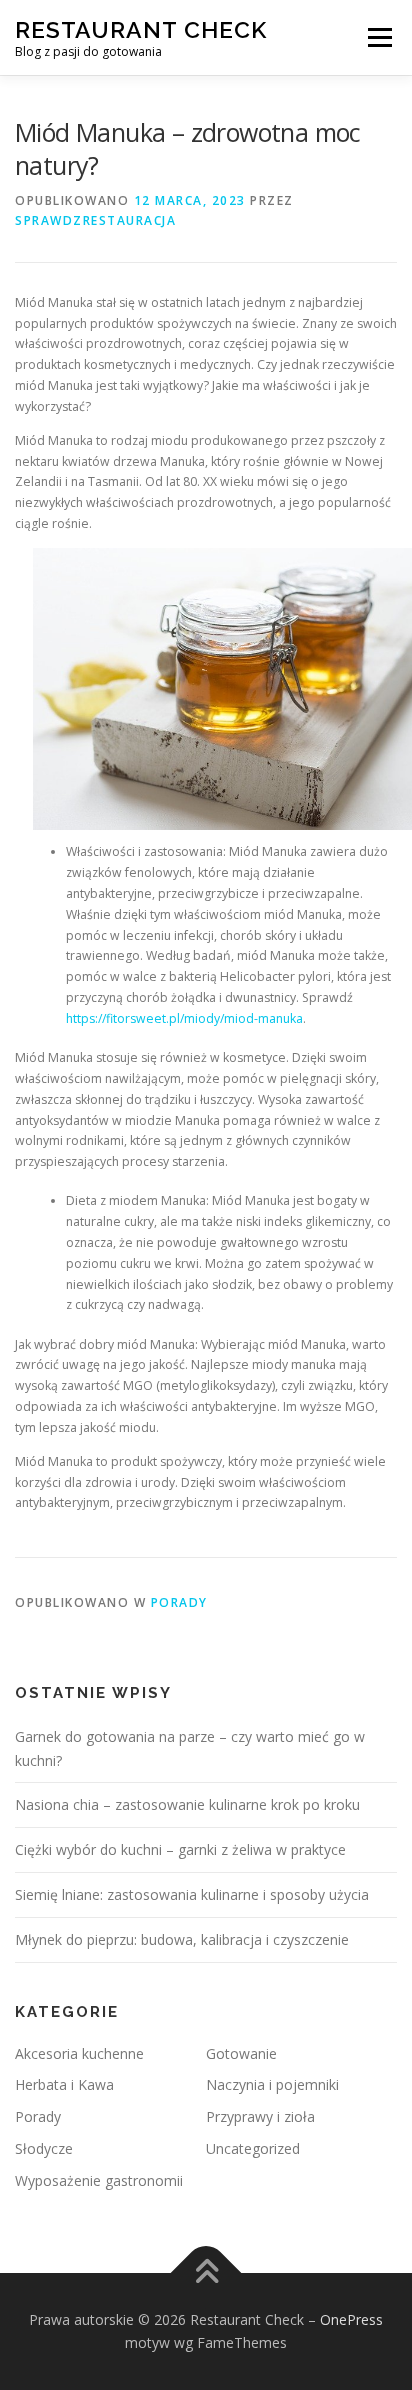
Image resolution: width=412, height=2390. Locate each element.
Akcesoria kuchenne (79, 2053)
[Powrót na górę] (206, 2272)
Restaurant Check (141, 29)
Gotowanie (241, 2053)
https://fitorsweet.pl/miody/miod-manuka (184, 1018)
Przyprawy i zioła (260, 2116)
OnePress (351, 2319)
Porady (179, 1602)
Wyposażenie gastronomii (99, 2180)
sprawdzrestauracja (95, 220)
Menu (378, 37)
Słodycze (44, 2148)
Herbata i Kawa (64, 2084)
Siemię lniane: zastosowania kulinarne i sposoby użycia (192, 1894)
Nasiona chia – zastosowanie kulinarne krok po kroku (187, 1804)
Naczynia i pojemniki (272, 2084)
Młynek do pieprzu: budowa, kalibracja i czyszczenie (182, 1939)
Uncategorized (253, 2148)
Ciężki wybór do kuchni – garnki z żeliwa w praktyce (180, 1849)
